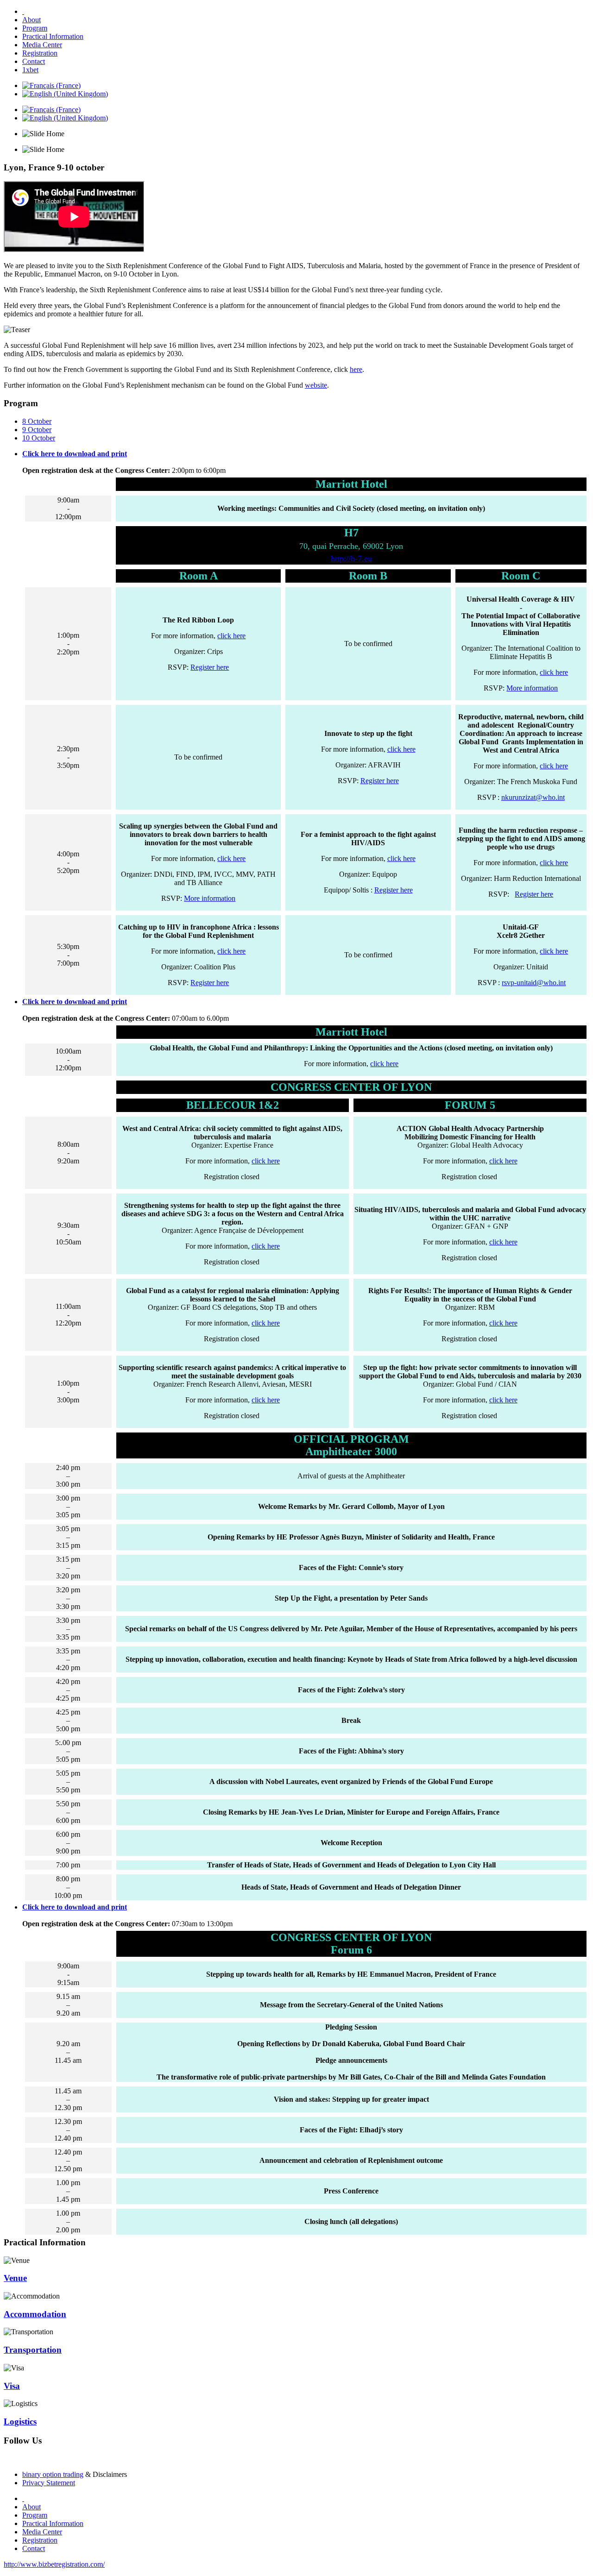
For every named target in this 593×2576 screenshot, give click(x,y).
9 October (37, 430)
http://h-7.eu (351, 559)
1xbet (30, 70)
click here (231, 636)
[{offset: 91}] (23, 11)
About (32, 20)
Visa (12, 2386)
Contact (34, 61)
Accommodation (35, 2314)
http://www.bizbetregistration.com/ (54, 2564)
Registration (40, 53)
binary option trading (53, 2474)
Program (35, 28)
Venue (15, 2278)
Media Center (42, 45)
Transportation (33, 2350)
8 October (37, 421)
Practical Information (53, 36)
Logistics (20, 2422)
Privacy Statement (49, 2483)
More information (532, 688)
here (356, 369)
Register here (210, 667)
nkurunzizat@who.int (533, 797)
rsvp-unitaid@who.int (534, 983)
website (316, 385)
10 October (39, 438)
